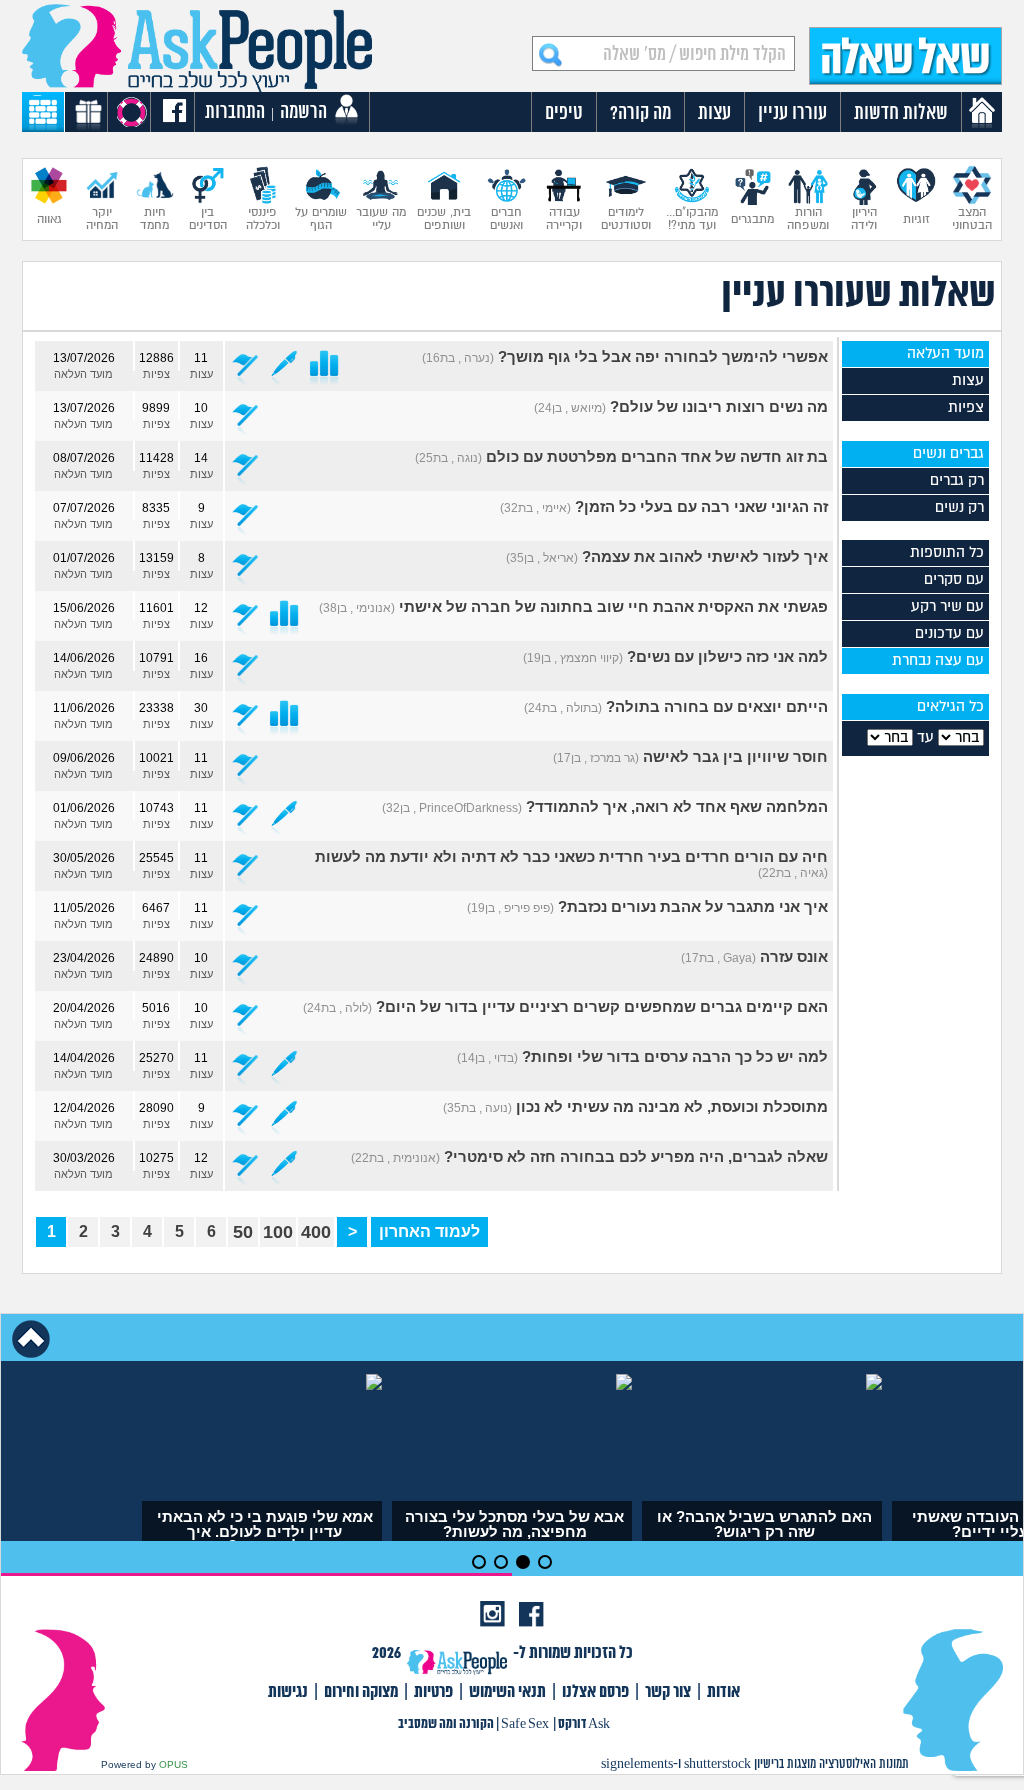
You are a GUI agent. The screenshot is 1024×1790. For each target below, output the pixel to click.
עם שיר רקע (947, 606)
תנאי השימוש (507, 1692)
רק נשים (959, 507)
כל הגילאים (950, 706)
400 (316, 1232)
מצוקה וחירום (361, 1692)
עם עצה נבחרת (938, 660)
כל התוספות (947, 552)
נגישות (288, 1692)
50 (243, 1232)
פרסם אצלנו (595, 1692)
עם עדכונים (949, 633)
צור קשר (668, 1692)
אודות (723, 1692)
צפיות (966, 407)
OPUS (173, 1764)
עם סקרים (954, 579)
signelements (637, 1764)
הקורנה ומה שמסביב (446, 1724)
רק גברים (957, 480)
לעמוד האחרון (429, 1231)
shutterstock (717, 1764)
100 (278, 1232)
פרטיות (433, 1692)
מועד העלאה (945, 353)
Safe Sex (525, 1724)
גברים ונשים (948, 453)
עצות (968, 380)
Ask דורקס (584, 1724)
